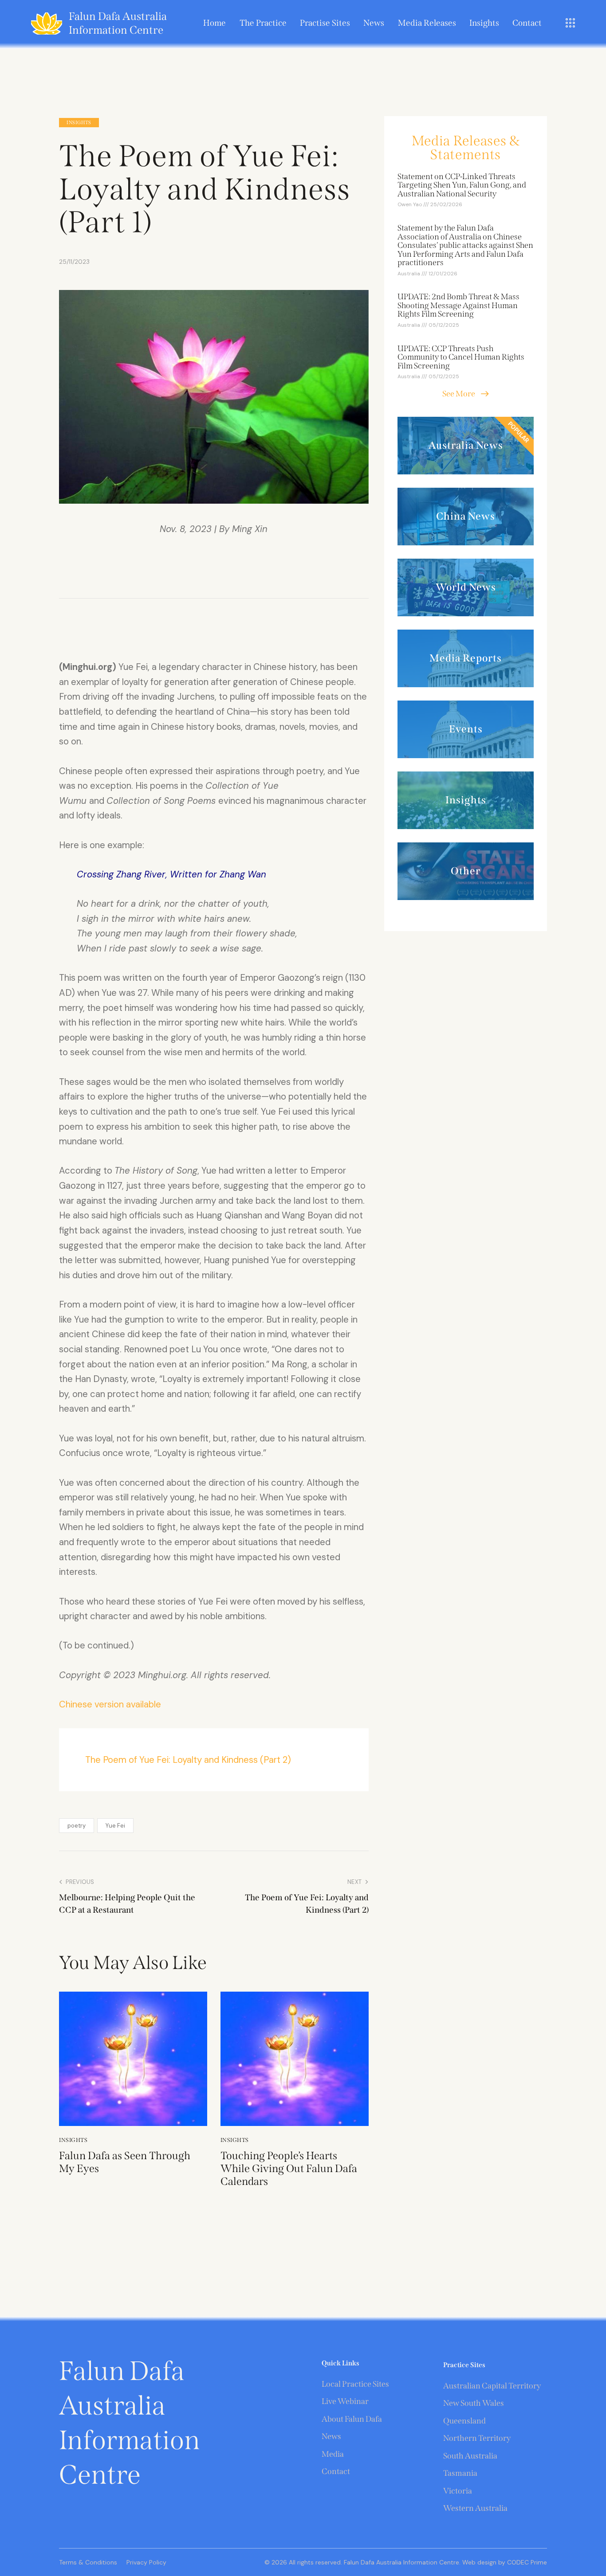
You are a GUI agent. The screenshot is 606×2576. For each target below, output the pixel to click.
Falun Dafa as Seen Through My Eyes (125, 2162)
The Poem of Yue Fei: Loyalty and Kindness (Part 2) (188, 1760)
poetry (77, 1826)
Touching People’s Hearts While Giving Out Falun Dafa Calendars (289, 2169)
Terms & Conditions (88, 2562)
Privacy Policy (146, 2562)
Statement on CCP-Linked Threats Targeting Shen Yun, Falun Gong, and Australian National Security (462, 186)
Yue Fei (115, 1826)
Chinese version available (110, 1704)
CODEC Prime (526, 2562)
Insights (79, 123)
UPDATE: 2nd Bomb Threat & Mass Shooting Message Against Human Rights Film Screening (458, 306)
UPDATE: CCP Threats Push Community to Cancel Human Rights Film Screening (461, 358)
